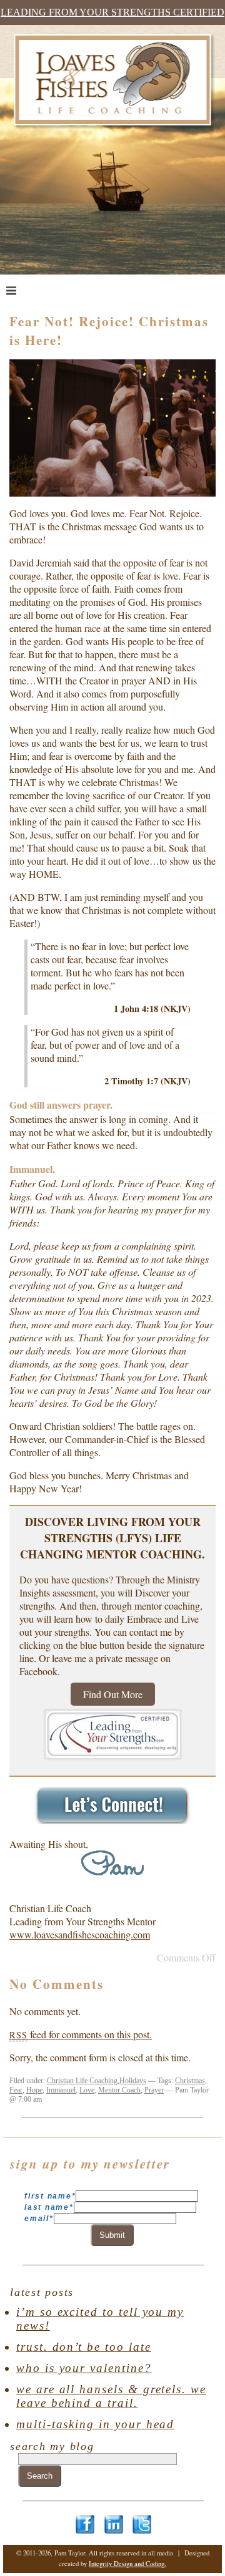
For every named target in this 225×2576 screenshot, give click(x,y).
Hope (34, 2090)
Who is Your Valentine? (84, 2368)
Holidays (133, 2081)
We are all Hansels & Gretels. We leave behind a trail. (111, 2396)
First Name (50, 2196)
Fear (16, 2090)
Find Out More (113, 1694)
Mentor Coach (119, 2090)
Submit (112, 2235)
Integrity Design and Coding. (127, 2564)
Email (39, 2219)
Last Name (49, 2207)
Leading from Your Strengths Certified (112, 12)
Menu (35, 290)
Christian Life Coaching (82, 2081)
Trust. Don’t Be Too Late (83, 2347)
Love (87, 2090)
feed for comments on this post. (81, 2034)
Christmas (190, 2081)
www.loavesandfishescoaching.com (80, 1934)
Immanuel (61, 2090)
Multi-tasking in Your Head (95, 2424)
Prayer (154, 2090)
